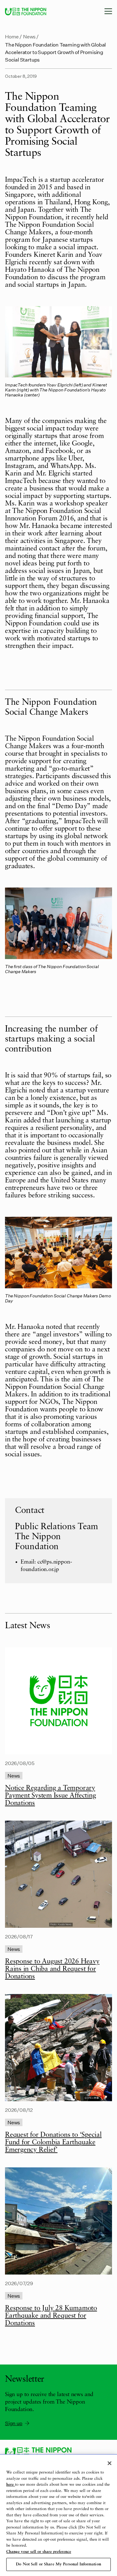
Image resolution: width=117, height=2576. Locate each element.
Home (12, 36)
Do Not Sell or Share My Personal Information (58, 2564)
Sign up (14, 2423)
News (29, 36)
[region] (58, 2515)
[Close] (110, 2463)
